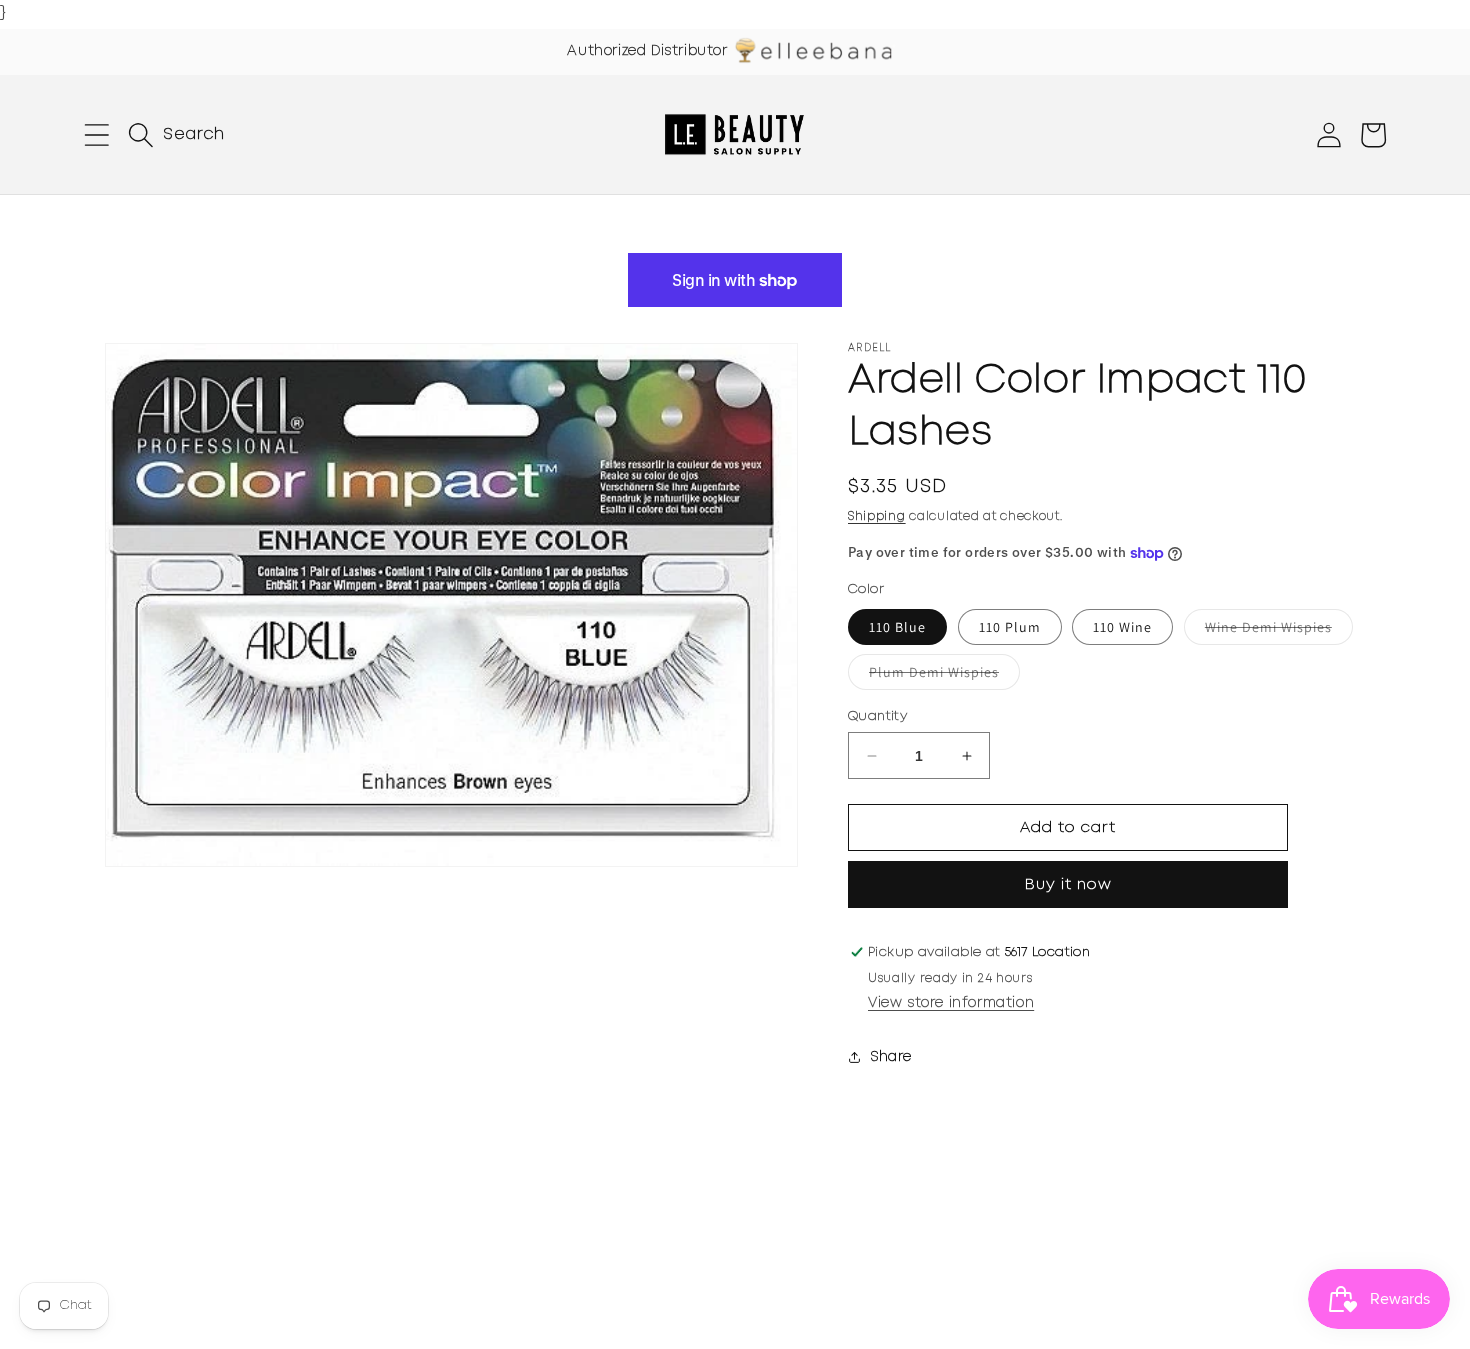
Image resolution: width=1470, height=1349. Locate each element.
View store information (951, 1003)
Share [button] (891, 1057)
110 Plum (1010, 627)
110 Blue (897, 627)
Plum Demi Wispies (944, 676)
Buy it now (1068, 885)
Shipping (877, 516)
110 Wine (1122, 627)
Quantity (877, 716)
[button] (97, 135)
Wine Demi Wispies (1279, 631)
